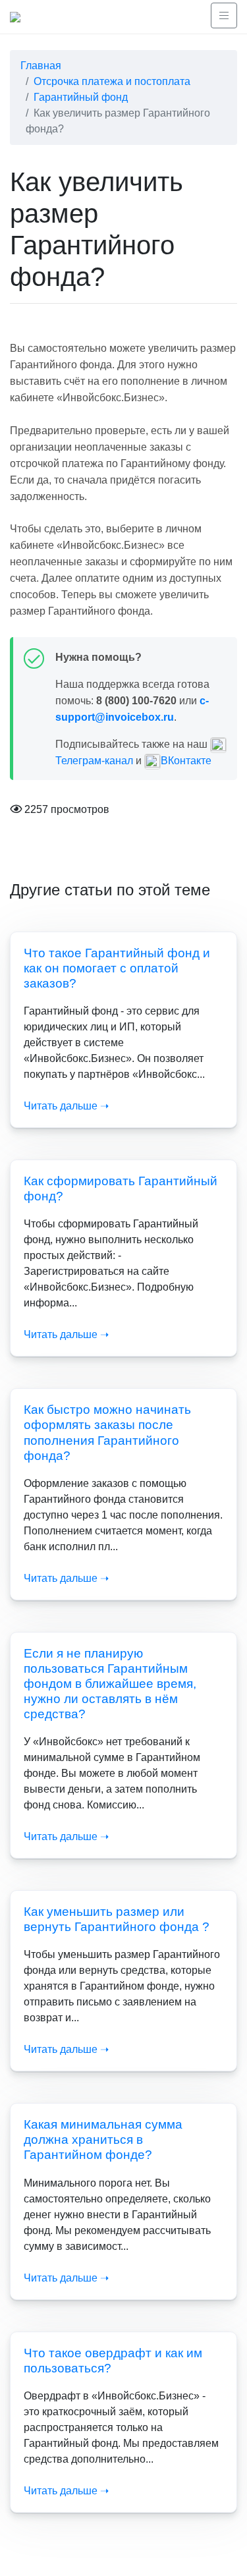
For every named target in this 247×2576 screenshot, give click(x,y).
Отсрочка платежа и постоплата (112, 81)
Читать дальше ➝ (66, 1106)
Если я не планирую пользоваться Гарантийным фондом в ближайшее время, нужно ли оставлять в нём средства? (110, 1684)
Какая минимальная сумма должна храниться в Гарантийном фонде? (103, 2140)
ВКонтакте (186, 761)
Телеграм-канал (94, 761)
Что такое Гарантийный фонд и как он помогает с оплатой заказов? (117, 968)
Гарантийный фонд (81, 97)
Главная (41, 66)
